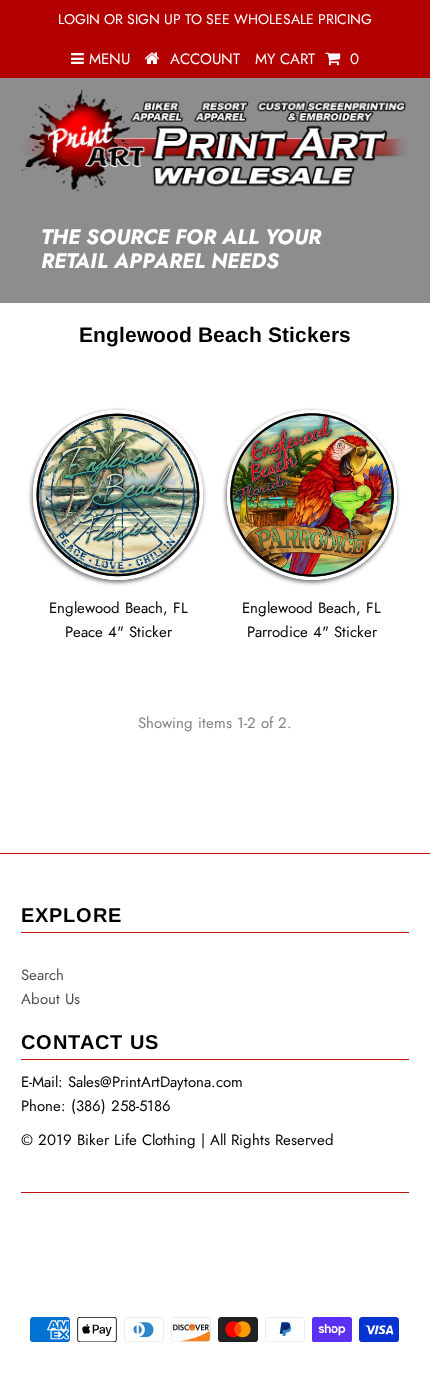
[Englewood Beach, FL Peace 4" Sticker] (118, 495)
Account (205, 59)
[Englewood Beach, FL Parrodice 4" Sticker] (312, 495)
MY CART (307, 59)
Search (42, 975)
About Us (50, 999)
